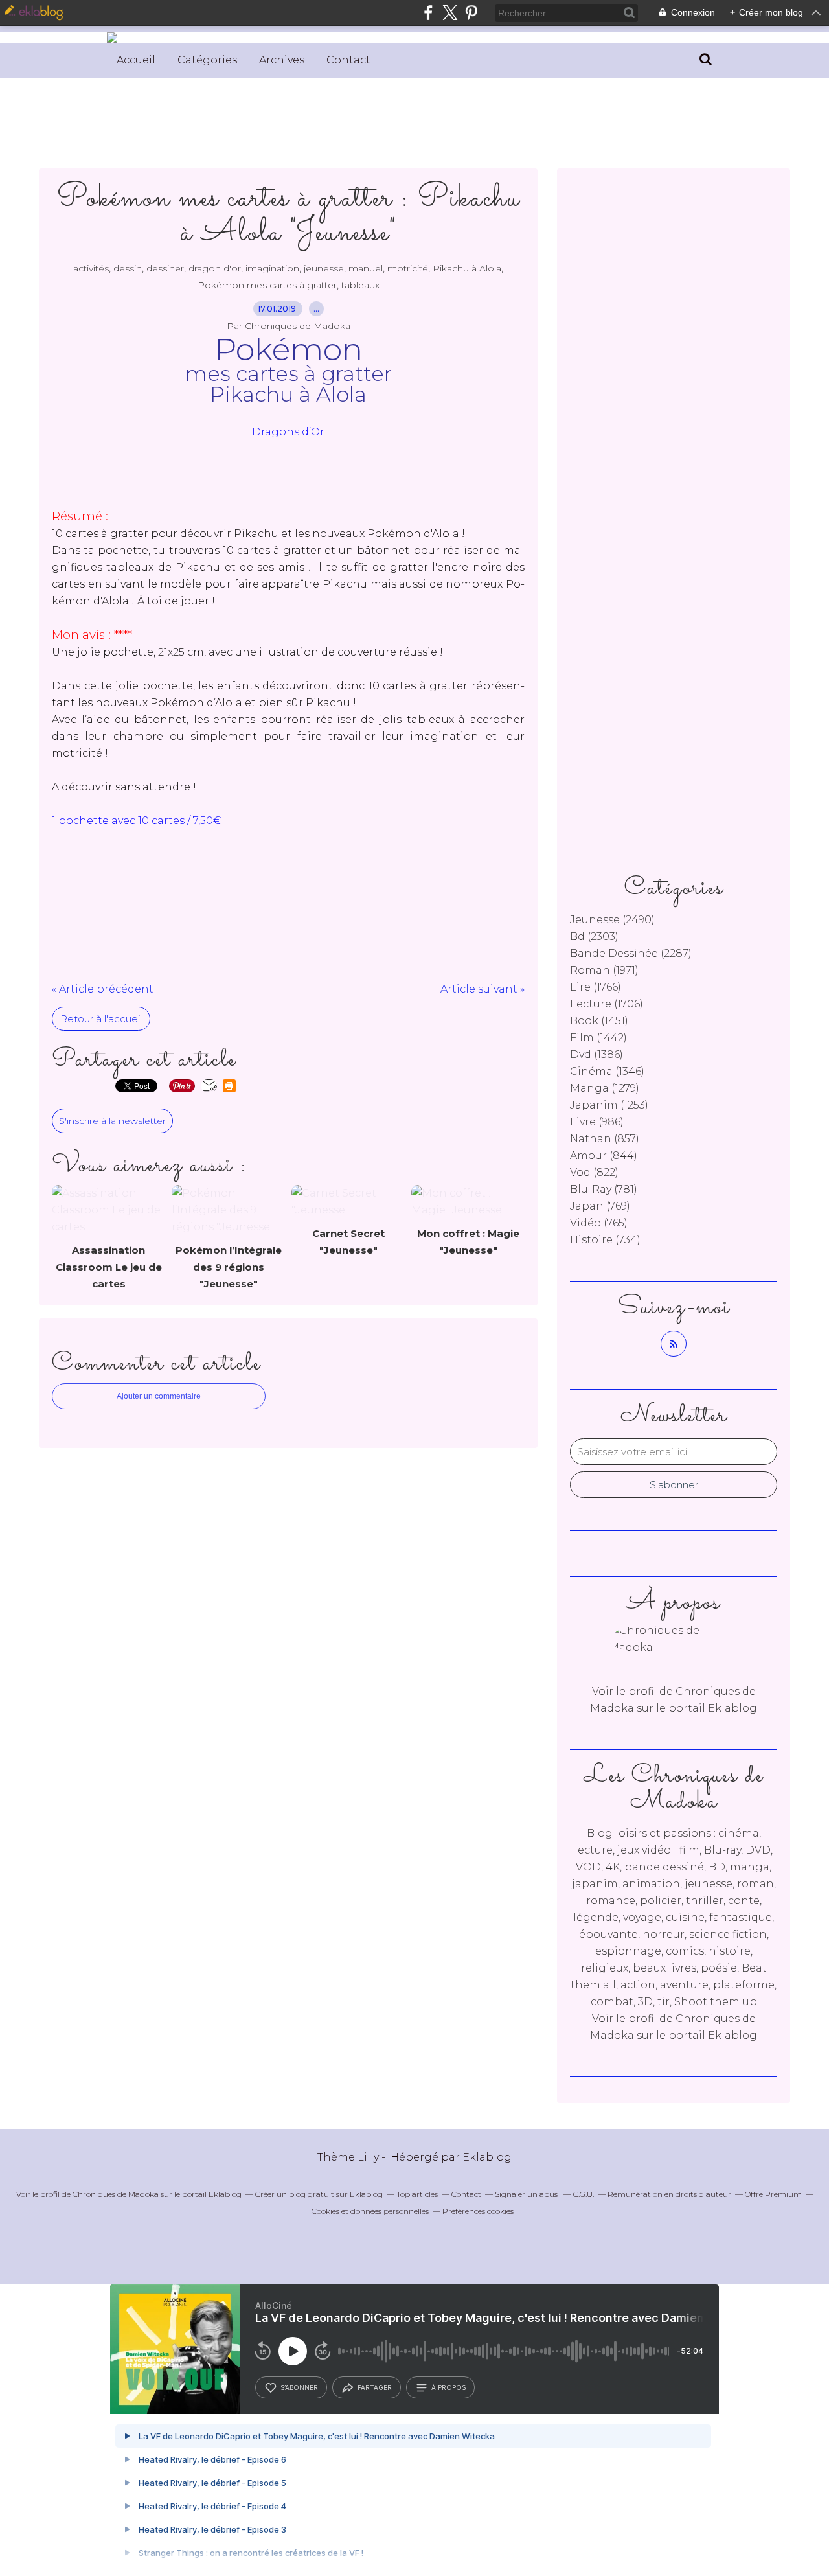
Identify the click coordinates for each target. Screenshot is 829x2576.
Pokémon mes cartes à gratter (267, 285)
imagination (272, 268)
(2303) (594, 937)
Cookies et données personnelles (370, 2211)
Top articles (417, 2194)
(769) (600, 1206)
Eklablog (487, 2157)
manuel (366, 268)
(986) (597, 1122)
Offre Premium (773, 2194)
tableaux (360, 285)
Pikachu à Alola (467, 268)
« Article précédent (103, 989)
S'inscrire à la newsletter (112, 1121)
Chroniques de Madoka (116, 2194)
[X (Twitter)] (450, 13)
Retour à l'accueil (101, 1019)
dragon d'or (215, 268)
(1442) (598, 1038)
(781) (604, 1189)
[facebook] (428, 13)
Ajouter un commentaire (159, 1396)
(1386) (596, 1054)
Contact (348, 60)
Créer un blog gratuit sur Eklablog (319, 2194)
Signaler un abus (527, 2194)
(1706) (607, 1004)
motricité (408, 268)
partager (375, 2387)
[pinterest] (471, 13)
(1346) (607, 1071)
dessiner (165, 268)
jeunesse (324, 268)
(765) (599, 1223)
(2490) (612, 920)
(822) (594, 1172)
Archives (282, 60)
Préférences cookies (478, 2211)
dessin (128, 268)
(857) (605, 1139)
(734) (605, 1240)
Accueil (136, 60)
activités (91, 268)
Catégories (207, 60)
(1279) (605, 1088)
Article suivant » (483, 989)
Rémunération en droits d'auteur (669, 2194)
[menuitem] (136, 60)
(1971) (604, 970)
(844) (604, 1156)
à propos (449, 2387)
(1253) (609, 1105)
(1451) (599, 1021)
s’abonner (299, 2387)
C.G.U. (584, 2194)
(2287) (631, 953)
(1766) (596, 987)
